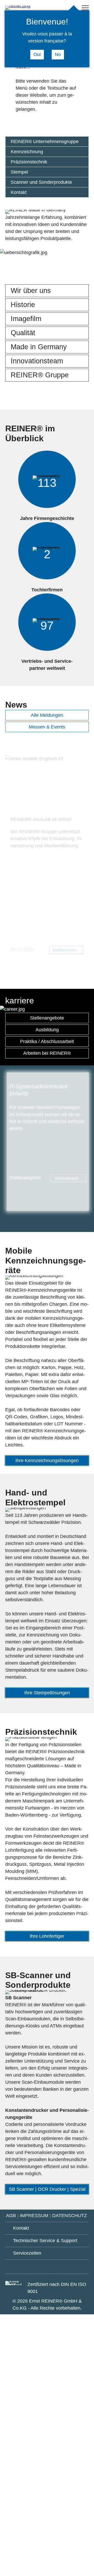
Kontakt (19, 192)
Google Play (18, 2266)
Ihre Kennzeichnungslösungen (47, 1461)
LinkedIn (76, 2267)
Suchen (53, 8)
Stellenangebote (47, 1018)
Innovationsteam (37, 361)
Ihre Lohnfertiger (47, 1936)
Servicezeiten (27, 2253)
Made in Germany (39, 347)
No (58, 54)
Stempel (19, 172)
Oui (37, 54)
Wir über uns (31, 291)
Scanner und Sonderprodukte (41, 182)
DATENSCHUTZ (70, 2216)
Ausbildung (47, 1030)
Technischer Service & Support (45, 2241)
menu (85, 8)
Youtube (47, 2267)
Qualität (23, 333)
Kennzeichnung (27, 152)
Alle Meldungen (47, 715)
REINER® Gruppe (40, 375)
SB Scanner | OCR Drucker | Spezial (47, 2189)
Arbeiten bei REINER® (47, 1053)
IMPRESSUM (34, 2216)
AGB (11, 2216)
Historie (23, 305)
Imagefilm (26, 319)
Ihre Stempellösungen (47, 1693)
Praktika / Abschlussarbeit (47, 1041)
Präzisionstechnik (29, 162)
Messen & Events (47, 727)
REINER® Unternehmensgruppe (45, 142)
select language (63, 8)
